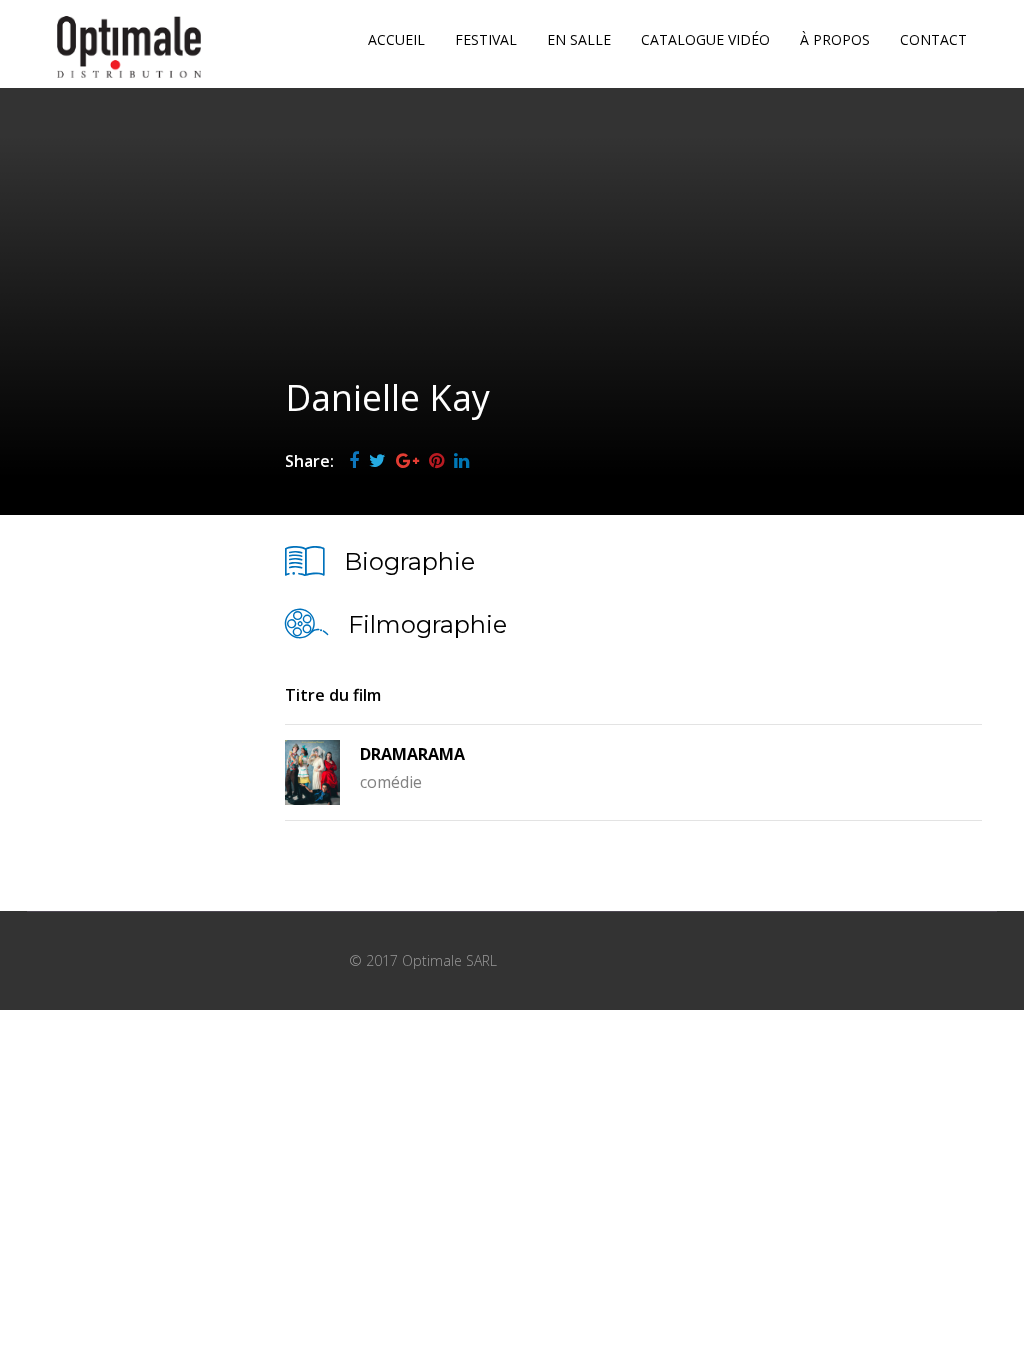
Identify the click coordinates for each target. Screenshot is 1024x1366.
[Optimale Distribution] (129, 47)
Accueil (396, 39)
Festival (486, 39)
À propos (835, 39)
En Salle (579, 39)
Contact (933, 39)
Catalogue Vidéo (705, 39)
